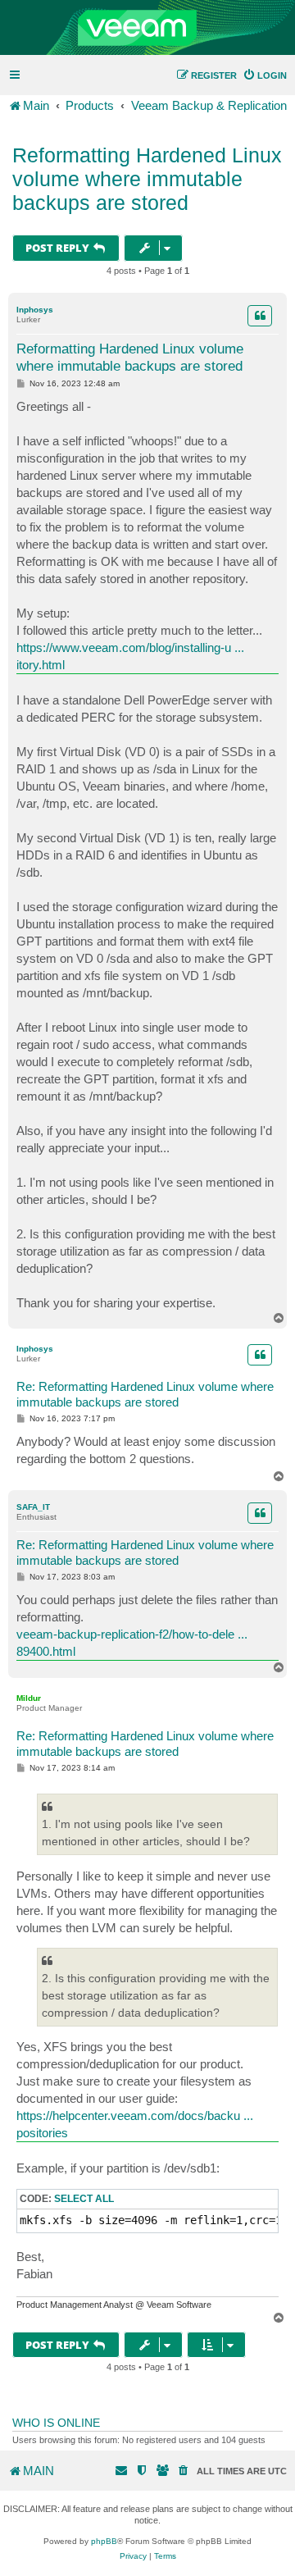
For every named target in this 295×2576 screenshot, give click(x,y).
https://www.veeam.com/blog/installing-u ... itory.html (130, 656)
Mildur (29, 1698)
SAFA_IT (33, 1507)
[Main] (147, 28)
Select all (84, 2199)
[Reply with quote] (260, 316)
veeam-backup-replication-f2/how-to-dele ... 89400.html (132, 1643)
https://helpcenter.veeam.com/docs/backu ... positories (135, 2124)
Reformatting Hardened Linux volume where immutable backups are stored (147, 179)
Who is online (56, 2423)
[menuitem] (265, 75)
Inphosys (35, 310)
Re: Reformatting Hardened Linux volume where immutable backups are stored (145, 1394)
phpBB (104, 2541)
